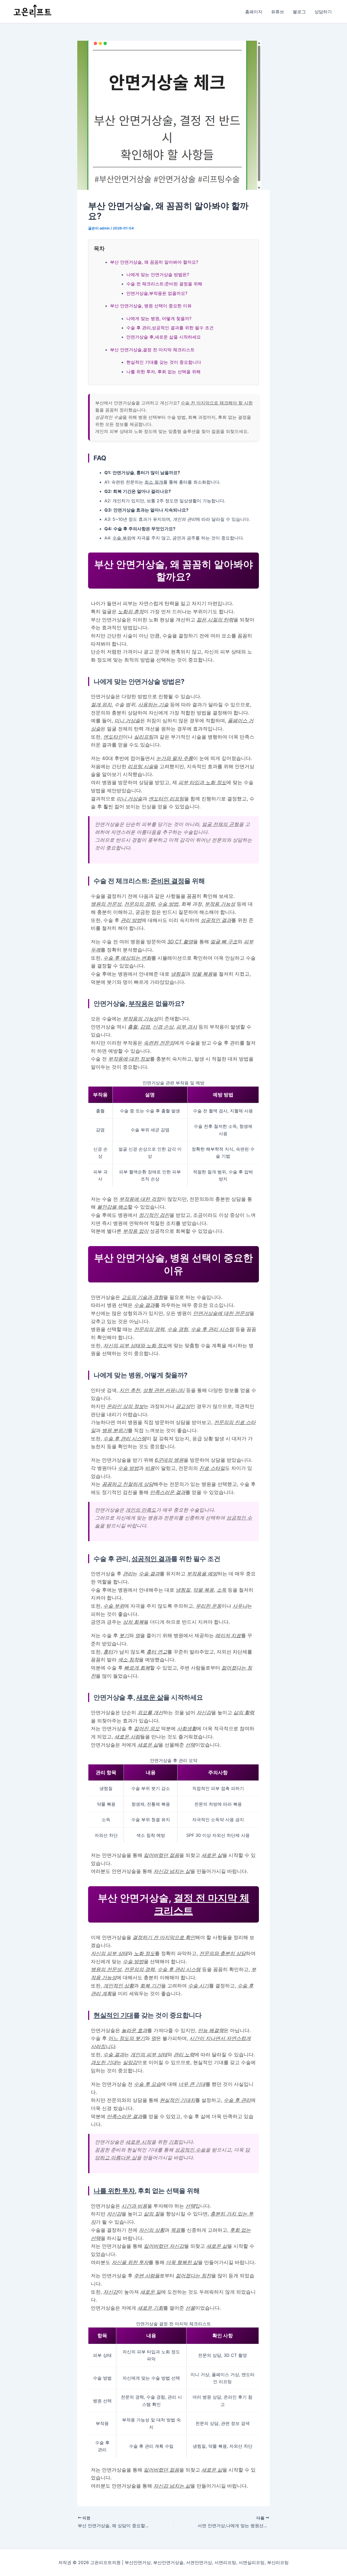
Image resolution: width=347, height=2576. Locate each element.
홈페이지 (254, 12)
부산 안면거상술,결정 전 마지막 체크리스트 (152, 350)
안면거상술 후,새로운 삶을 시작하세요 (164, 337)
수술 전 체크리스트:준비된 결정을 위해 (164, 284)
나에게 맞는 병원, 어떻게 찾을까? (159, 318)
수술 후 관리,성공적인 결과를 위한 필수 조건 (170, 328)
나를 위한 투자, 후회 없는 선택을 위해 (163, 372)
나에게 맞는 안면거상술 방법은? (158, 274)
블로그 (299, 12)
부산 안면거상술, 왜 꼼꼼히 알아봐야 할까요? (154, 262)
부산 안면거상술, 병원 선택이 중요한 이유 (151, 306)
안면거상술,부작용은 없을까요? (157, 293)
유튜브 (278, 12)
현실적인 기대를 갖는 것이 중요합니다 (164, 362)
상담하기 (323, 12)
